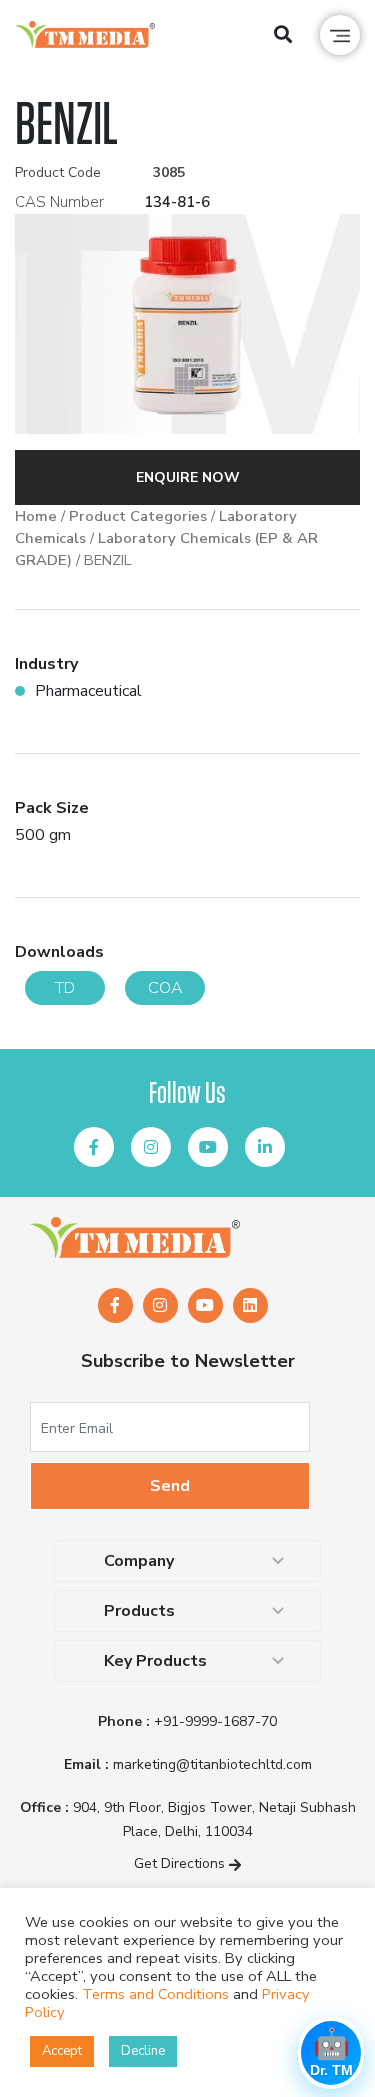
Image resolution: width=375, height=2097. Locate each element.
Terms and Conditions (155, 1994)
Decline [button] (143, 2051)
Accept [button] (62, 2051)
